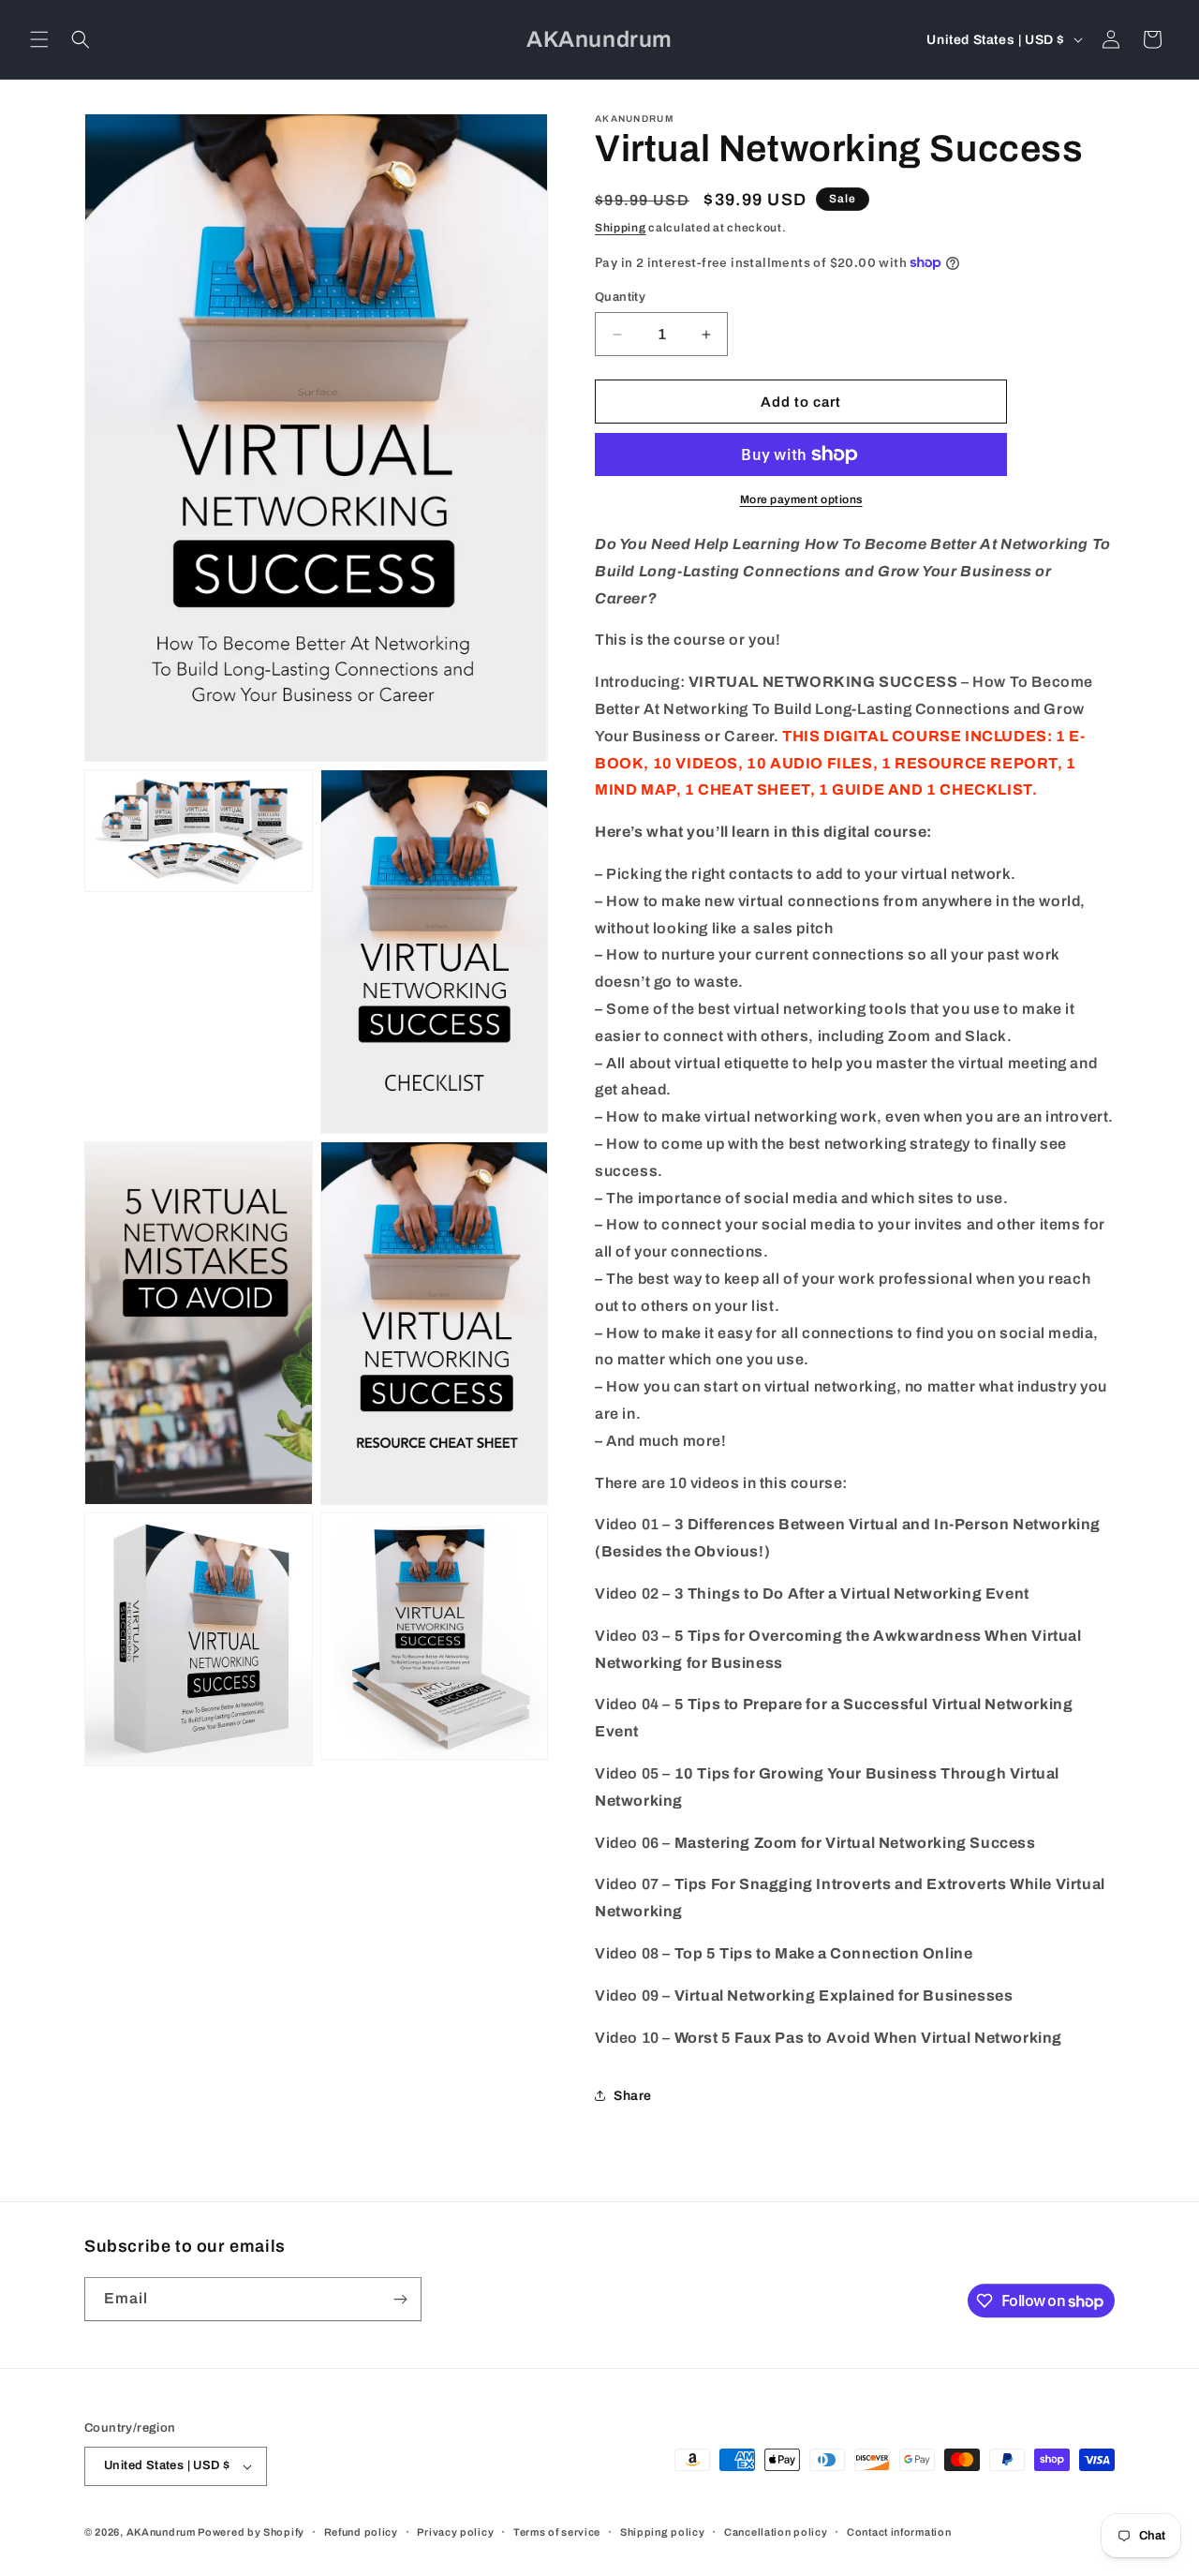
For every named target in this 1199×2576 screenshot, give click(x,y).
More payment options (801, 499)
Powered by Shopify (251, 2532)
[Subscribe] (400, 2299)
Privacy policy (455, 2532)
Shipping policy (663, 2532)
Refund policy (361, 2532)
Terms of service (557, 2532)
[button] (39, 39)
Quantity (620, 297)
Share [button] (633, 2096)
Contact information (899, 2532)
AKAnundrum (161, 2532)
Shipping (621, 228)
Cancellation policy (776, 2532)
